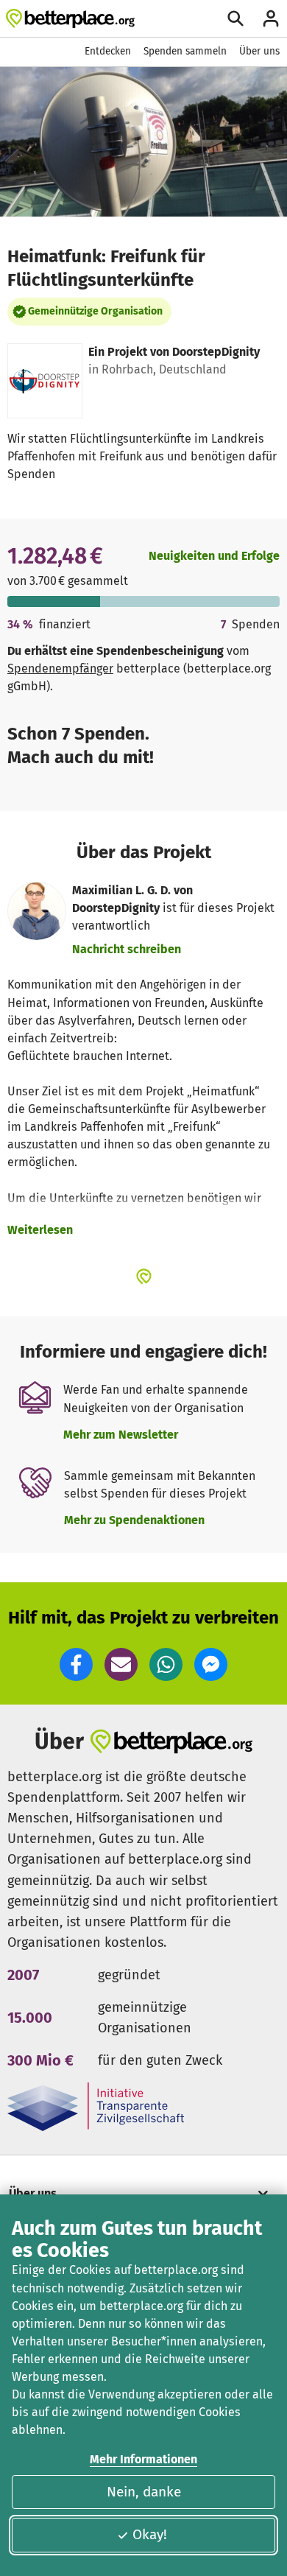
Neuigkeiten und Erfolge (214, 556)
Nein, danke (144, 2492)
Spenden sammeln (185, 51)
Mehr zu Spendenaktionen (134, 1520)
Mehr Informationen (143, 2459)
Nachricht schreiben (127, 949)
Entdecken (108, 51)
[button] (76, 1664)
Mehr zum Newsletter (121, 1435)
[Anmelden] (271, 18)
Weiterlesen (40, 1230)
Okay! (150, 2534)
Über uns (259, 51)
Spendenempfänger (60, 668)
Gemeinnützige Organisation (95, 311)
